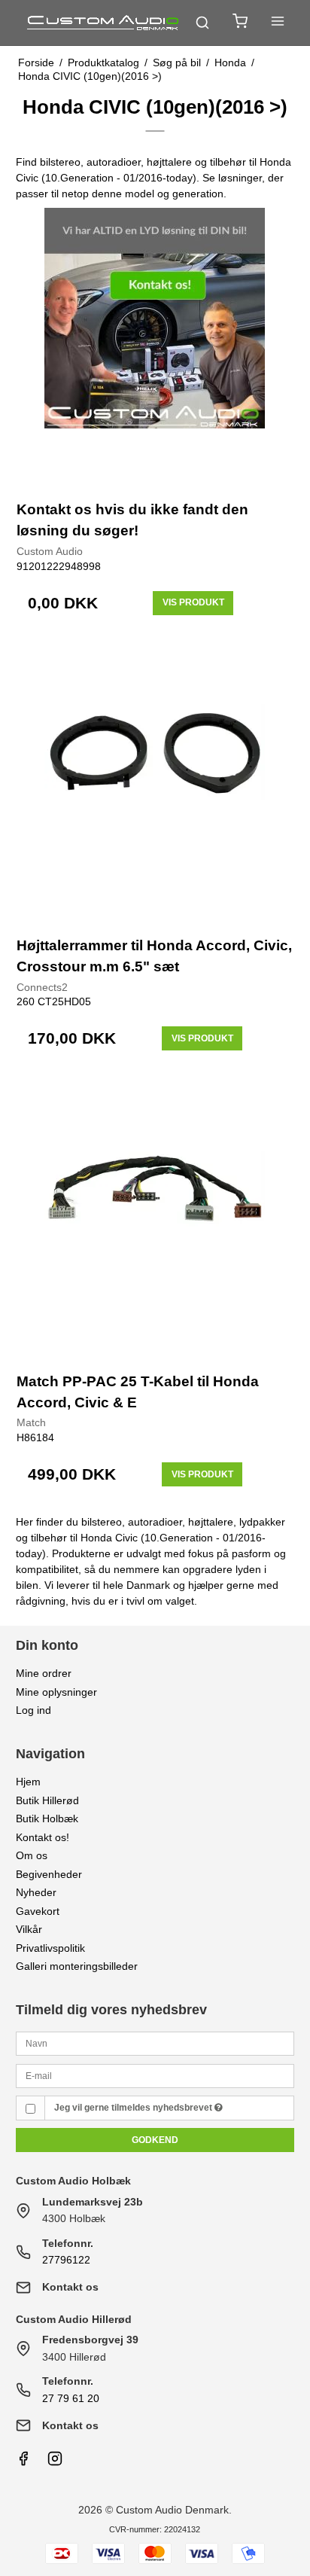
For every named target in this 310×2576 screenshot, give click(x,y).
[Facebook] (23, 2462)
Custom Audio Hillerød (74, 2319)
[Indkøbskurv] (240, 23)
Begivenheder (49, 1874)
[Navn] (155, 2043)
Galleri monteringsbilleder (77, 1966)
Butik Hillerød (47, 1800)
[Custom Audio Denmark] (104, 23)
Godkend (155, 2140)
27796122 (66, 2260)
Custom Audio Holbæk (73, 2181)
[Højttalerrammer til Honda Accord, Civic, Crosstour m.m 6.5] (155, 783)
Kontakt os (70, 2287)
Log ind (33, 1710)
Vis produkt (193, 602)
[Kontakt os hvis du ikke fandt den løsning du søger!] (155, 347)
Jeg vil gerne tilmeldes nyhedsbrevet (134, 2108)
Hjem (28, 1782)
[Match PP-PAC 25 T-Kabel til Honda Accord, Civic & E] (155, 1218)
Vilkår (29, 1929)
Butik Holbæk (47, 1818)
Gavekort (38, 1911)
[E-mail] (155, 2075)
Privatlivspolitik (50, 1948)
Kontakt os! (43, 1837)
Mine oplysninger (56, 1692)
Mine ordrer (44, 1673)
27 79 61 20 (71, 2398)
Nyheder (36, 1892)
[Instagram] (55, 2462)
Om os (32, 1855)
